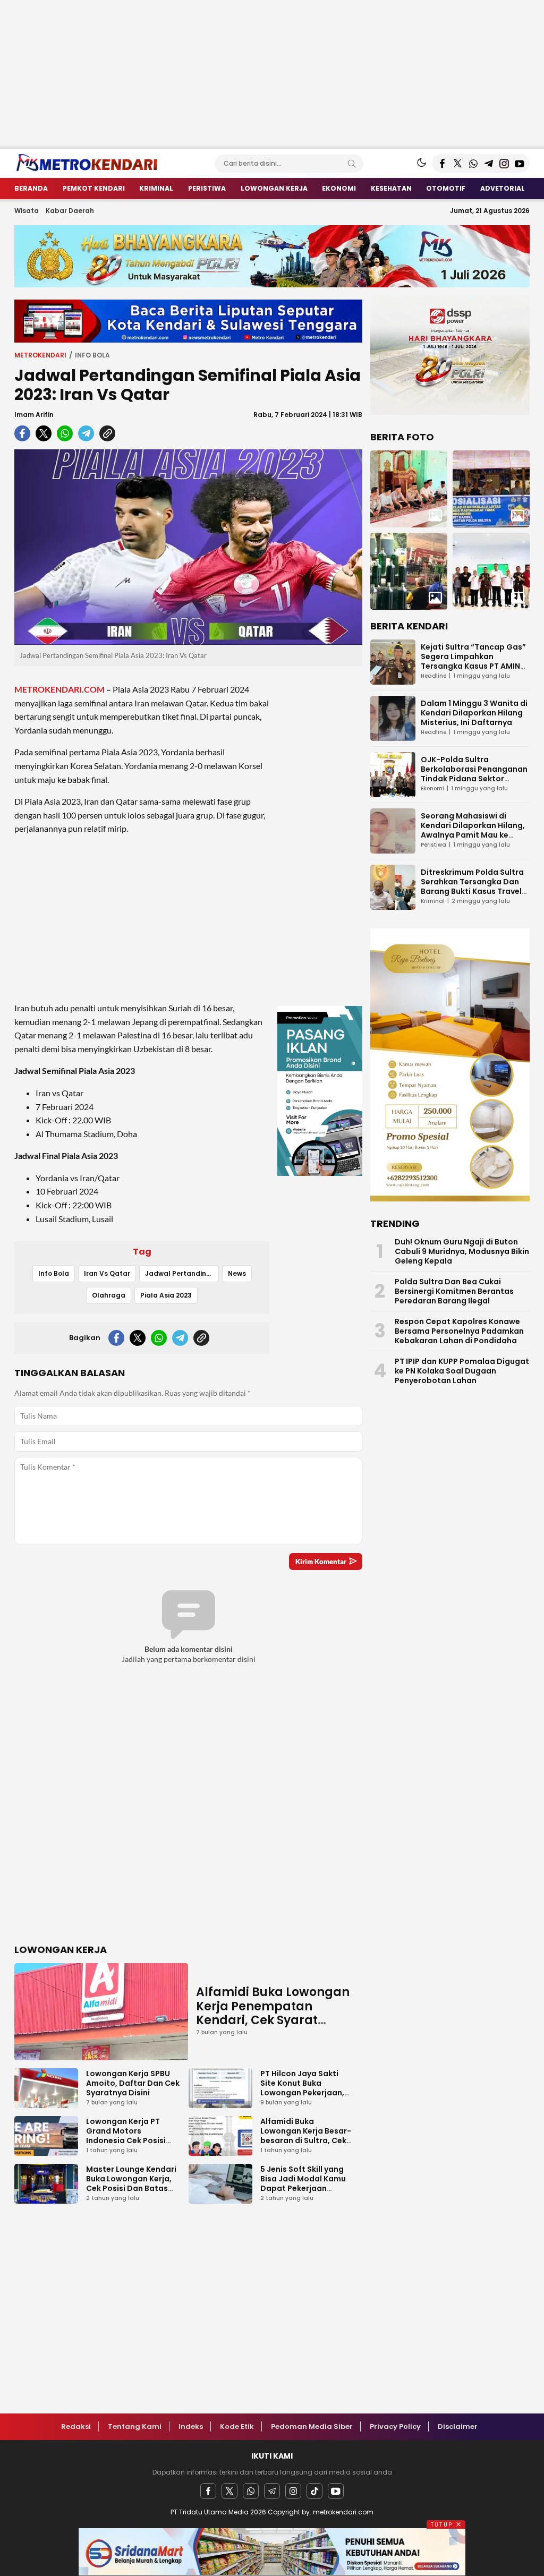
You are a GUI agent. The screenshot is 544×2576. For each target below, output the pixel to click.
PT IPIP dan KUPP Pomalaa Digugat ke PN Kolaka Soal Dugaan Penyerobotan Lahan (462, 1371)
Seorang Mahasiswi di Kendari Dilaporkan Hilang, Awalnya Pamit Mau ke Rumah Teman (473, 830)
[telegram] (86, 433)
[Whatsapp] (251, 2491)
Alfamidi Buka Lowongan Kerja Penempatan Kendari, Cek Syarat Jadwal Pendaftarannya (273, 2013)
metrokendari (40, 355)
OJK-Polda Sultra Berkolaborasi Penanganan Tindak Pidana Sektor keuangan (474, 774)
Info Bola (92, 355)
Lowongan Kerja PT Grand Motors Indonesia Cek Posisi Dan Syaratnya (126, 2136)
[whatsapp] (65, 433)
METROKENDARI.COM (59, 689)
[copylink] (107, 433)
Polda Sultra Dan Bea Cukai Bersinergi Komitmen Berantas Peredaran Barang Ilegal (454, 1291)
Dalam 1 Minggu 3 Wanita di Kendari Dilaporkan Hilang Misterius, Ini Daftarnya (474, 713)
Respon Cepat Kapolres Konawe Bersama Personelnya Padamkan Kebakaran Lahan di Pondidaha (459, 1331)
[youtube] (336, 2491)
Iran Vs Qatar (107, 1273)
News (237, 1273)
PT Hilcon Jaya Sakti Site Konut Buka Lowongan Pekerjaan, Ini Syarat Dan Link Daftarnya (302, 2093)
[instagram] (293, 2491)
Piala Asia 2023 (166, 1295)
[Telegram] (272, 2491)
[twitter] (44, 433)
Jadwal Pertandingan (182, 1273)
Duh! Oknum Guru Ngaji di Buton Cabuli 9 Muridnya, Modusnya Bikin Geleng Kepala (462, 1251)
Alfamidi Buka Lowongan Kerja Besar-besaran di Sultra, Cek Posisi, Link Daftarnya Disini (306, 2140)
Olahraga (109, 1295)
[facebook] (22, 433)
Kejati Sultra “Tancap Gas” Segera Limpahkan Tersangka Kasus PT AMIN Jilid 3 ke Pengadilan (473, 661)
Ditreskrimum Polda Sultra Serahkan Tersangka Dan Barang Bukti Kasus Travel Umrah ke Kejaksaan (472, 886)
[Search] (352, 164)
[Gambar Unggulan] (188, 547)
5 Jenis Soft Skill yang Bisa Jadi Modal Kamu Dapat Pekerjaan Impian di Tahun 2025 (303, 2183)
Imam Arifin (34, 415)
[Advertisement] (272, 74)
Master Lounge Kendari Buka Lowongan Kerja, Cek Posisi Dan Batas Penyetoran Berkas (131, 2183)
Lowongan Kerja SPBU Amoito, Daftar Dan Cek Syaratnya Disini (133, 2083)
